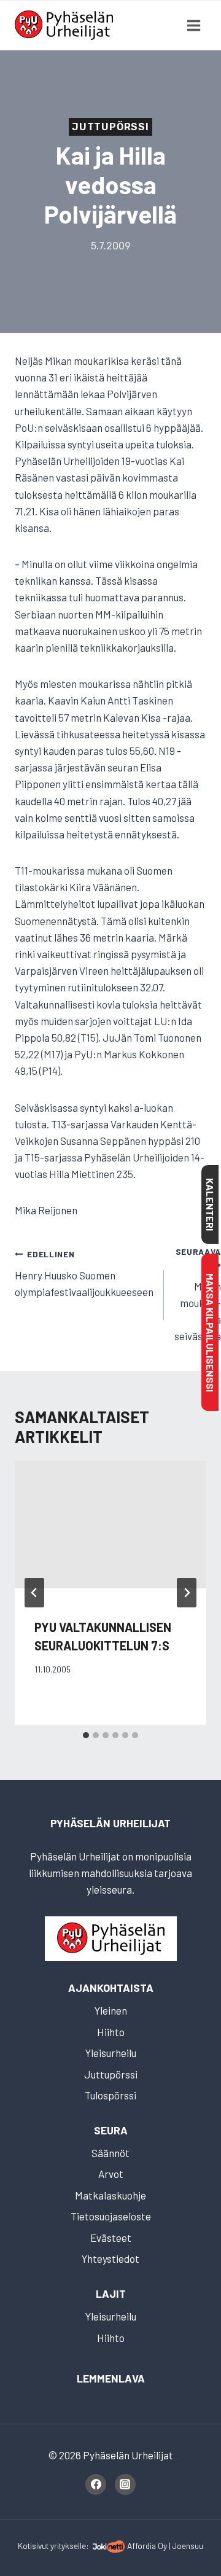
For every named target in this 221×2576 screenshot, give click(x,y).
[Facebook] (96, 2484)
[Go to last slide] (34, 1593)
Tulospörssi (110, 2095)
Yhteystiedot (110, 2258)
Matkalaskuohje (110, 2195)
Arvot (111, 2174)
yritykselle (68, 2546)
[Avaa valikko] (193, 25)
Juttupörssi (110, 127)
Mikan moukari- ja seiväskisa (198, 1294)
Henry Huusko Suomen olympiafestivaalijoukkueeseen (84, 1273)
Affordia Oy (147, 2546)
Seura (111, 2130)
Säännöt (110, 2153)
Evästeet (111, 2238)
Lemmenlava (111, 2378)
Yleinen (111, 2010)
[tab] (86, 1735)
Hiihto (111, 2032)
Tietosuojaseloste (111, 2216)
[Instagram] (125, 2484)
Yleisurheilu (111, 2053)
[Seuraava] (187, 1593)
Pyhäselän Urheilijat (110, 1823)
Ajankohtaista (111, 1988)
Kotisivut (33, 2546)
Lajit (111, 2293)
